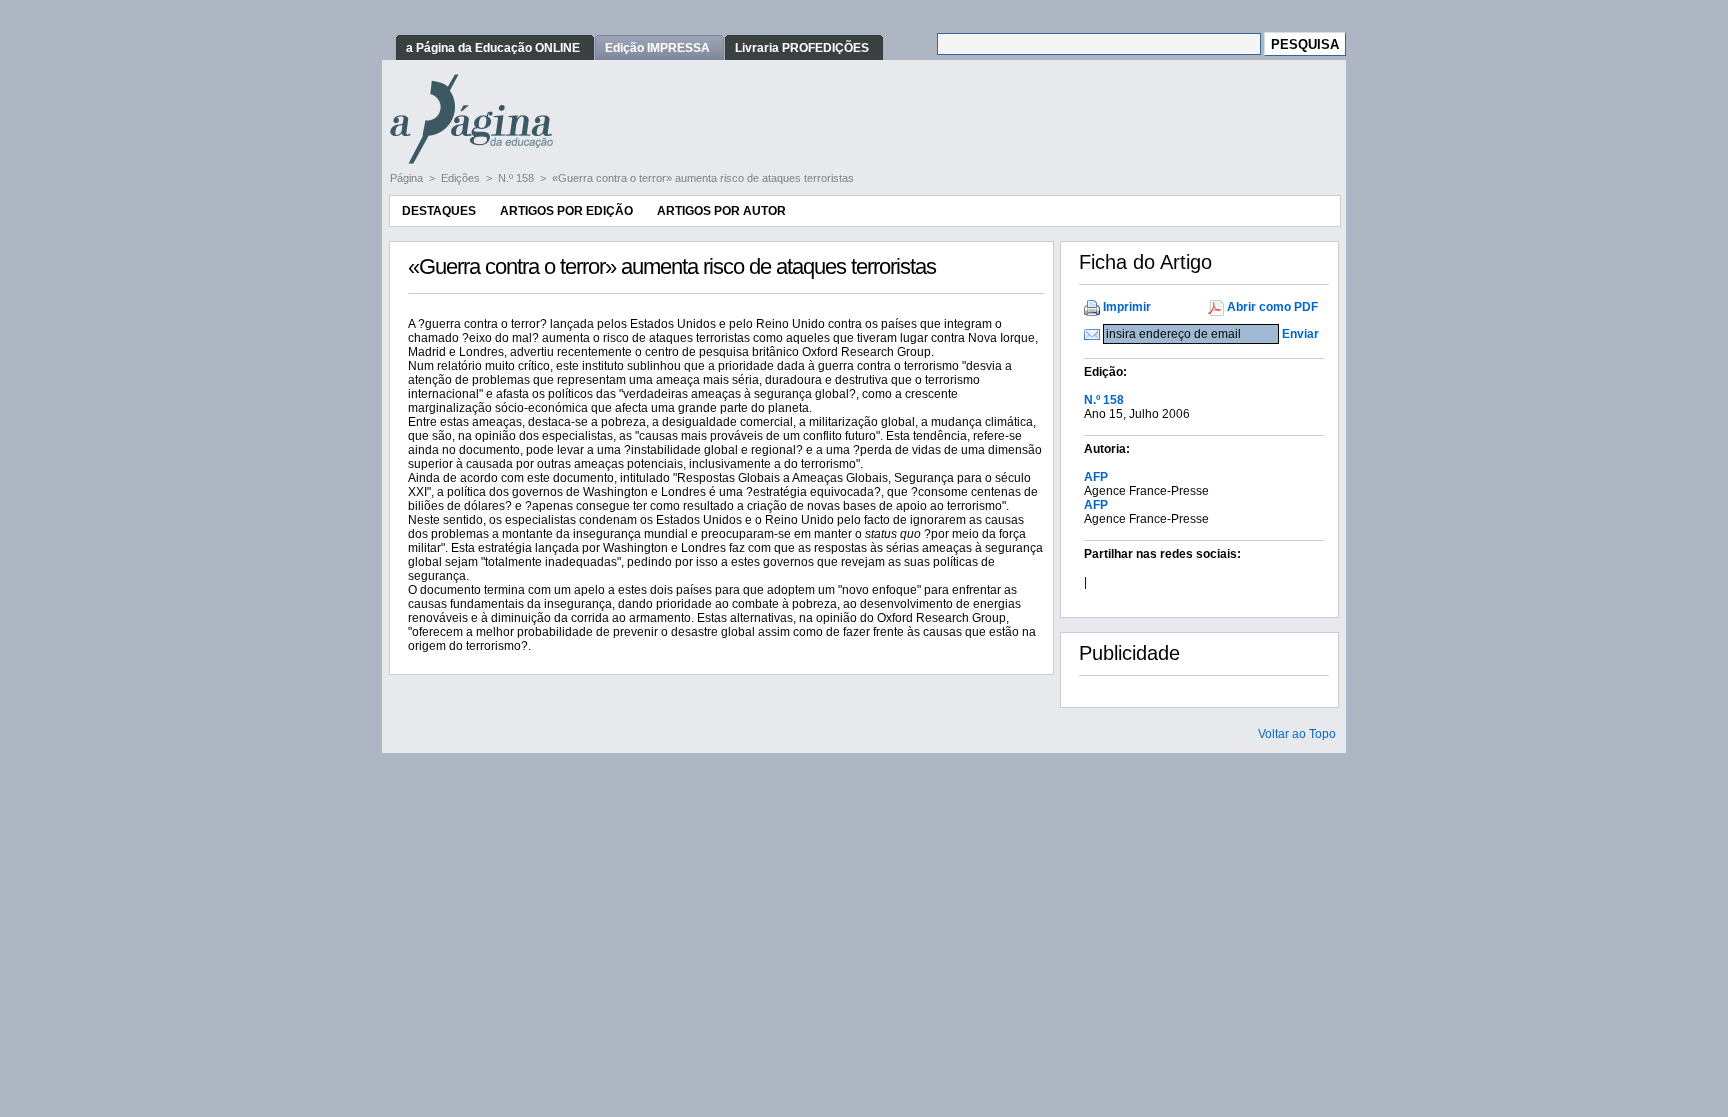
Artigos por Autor (721, 211)
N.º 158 (517, 178)
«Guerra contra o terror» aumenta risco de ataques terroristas (703, 178)
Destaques (439, 211)
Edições (462, 178)
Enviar (1300, 334)
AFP (1096, 477)
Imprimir (1127, 307)
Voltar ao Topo (1297, 734)
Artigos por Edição (566, 211)
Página (408, 178)
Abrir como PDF (1272, 307)
